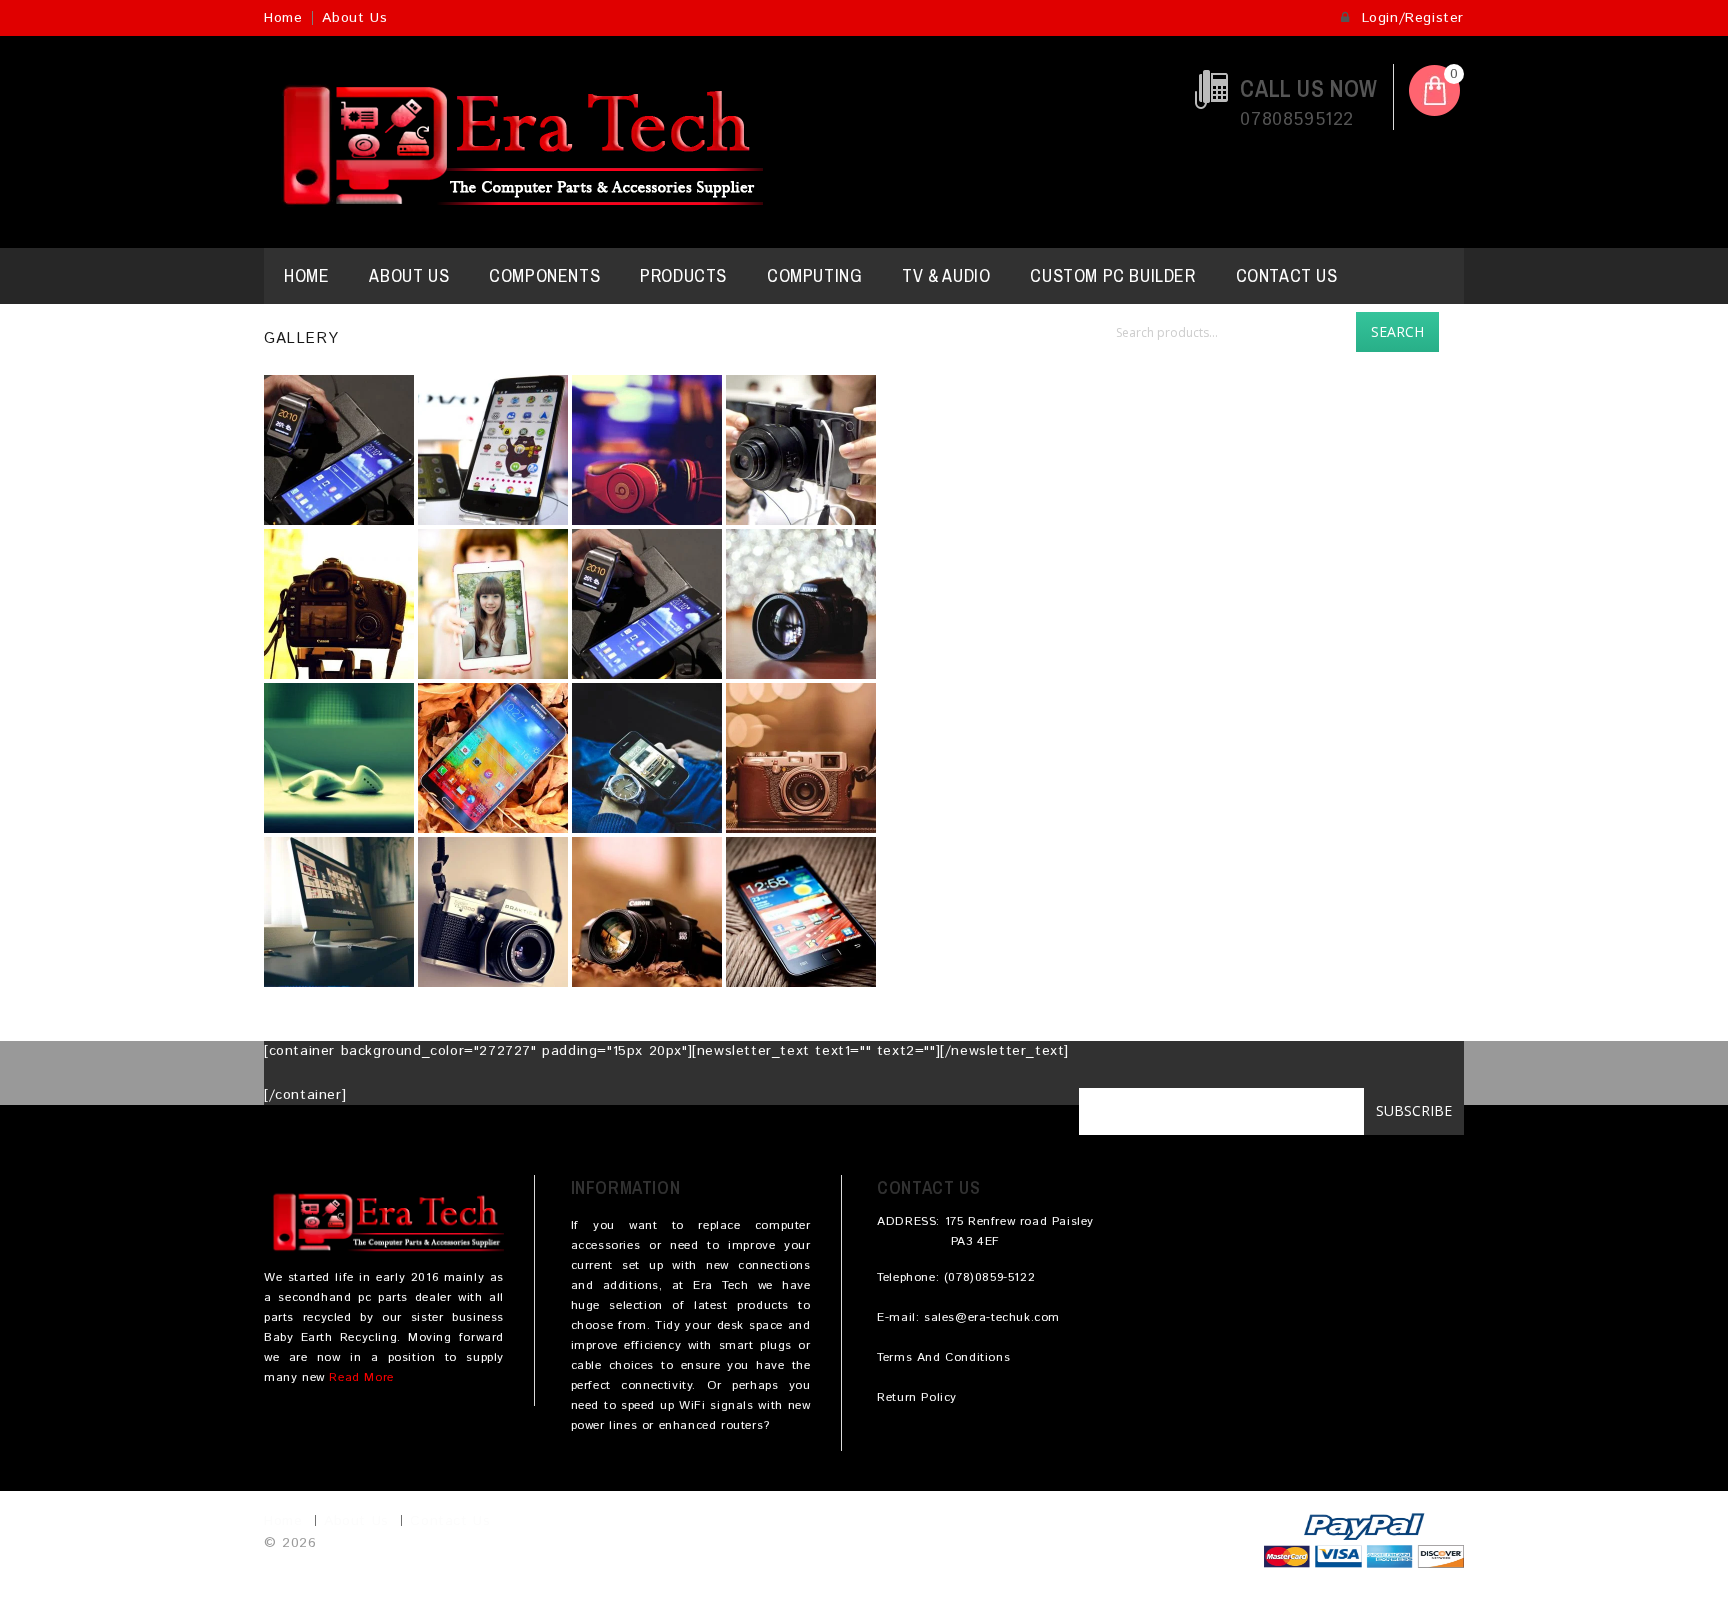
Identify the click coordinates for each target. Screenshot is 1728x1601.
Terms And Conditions (943, 1357)
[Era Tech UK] (513, 142)
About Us (354, 18)
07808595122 (1297, 120)
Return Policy (917, 1397)
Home (283, 18)
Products (683, 275)
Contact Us (1287, 275)
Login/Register (1410, 18)
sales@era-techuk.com (992, 1317)
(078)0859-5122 (989, 1277)
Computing (814, 275)
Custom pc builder (1112, 275)
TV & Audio (946, 275)
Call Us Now (1309, 88)
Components (544, 275)
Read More (361, 1377)
